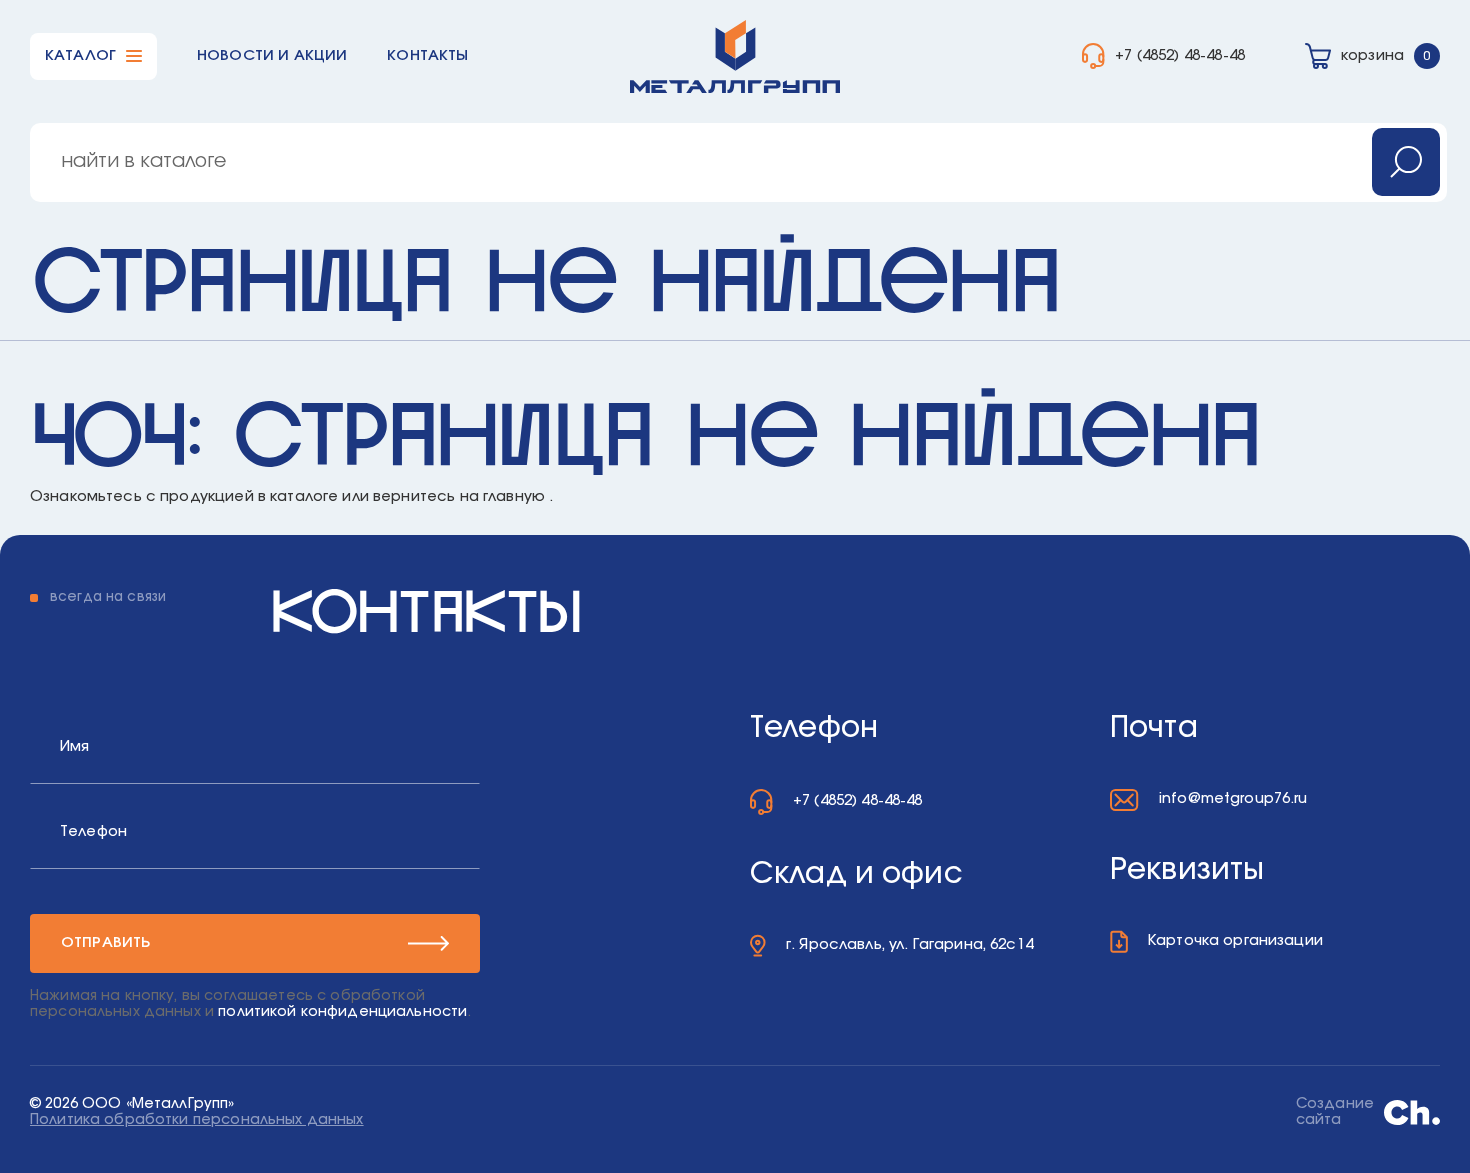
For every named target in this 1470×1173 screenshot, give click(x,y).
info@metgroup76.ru (1233, 798)
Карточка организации (1235, 940)
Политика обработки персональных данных (197, 1120)
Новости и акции (272, 55)
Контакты (427, 55)
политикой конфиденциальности (342, 1012)
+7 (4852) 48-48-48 (1180, 55)
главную (514, 496)
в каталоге (298, 496)
